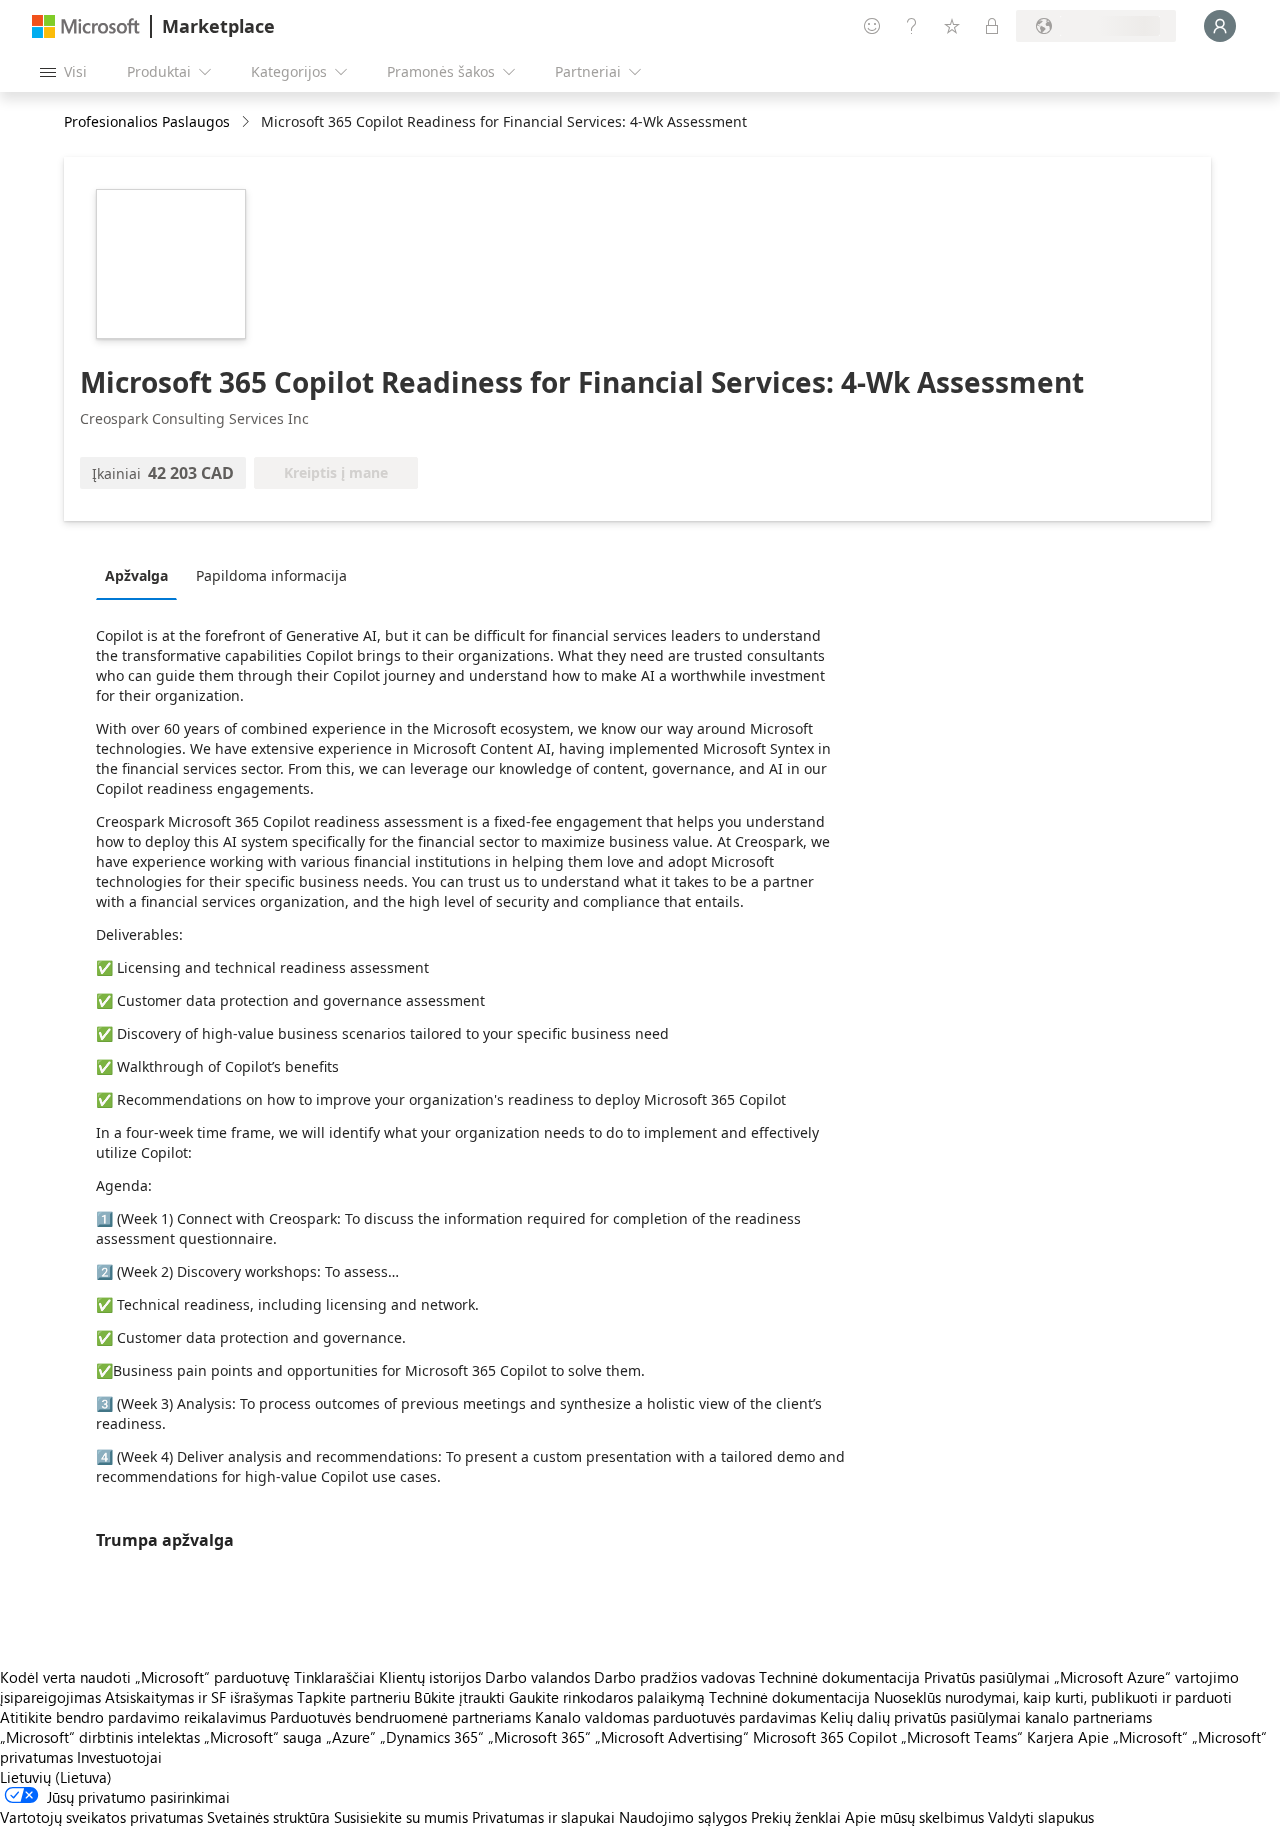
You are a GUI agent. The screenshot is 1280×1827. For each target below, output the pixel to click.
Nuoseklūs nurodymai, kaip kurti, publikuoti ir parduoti (1053, 1697)
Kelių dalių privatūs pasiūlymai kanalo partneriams (986, 1717)
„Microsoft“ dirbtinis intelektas (100, 1737)
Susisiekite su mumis (401, 1817)
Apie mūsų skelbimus (914, 1817)
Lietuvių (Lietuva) (56, 1777)
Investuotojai (119, 1757)
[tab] (141, 575)
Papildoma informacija (271, 575)
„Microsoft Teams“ (962, 1737)
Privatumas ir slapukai (543, 1817)
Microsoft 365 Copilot (825, 1737)
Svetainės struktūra (268, 1817)
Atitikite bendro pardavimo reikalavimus (133, 1717)
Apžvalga (136, 575)
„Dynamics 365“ (432, 1737)
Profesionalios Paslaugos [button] (147, 121)
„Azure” (351, 1737)
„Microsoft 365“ (539, 1737)
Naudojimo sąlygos (683, 1817)
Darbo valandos (537, 1677)
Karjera (1050, 1737)
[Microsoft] (86, 26)
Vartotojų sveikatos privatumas (101, 1817)
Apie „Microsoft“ (1133, 1737)
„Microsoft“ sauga (263, 1737)
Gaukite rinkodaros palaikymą (607, 1697)
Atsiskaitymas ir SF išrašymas (199, 1697)
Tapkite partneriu (353, 1697)
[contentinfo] (247, 122)
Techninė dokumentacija (839, 1677)
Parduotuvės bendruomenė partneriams (400, 1717)
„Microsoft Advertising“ (672, 1737)
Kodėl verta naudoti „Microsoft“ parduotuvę (145, 1677)
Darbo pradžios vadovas (674, 1677)
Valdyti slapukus (1041, 1817)
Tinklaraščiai (334, 1677)
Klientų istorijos (430, 1677)
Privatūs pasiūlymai (987, 1677)
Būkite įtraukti (459, 1697)
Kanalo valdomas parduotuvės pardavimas (675, 1717)
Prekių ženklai (796, 1817)
